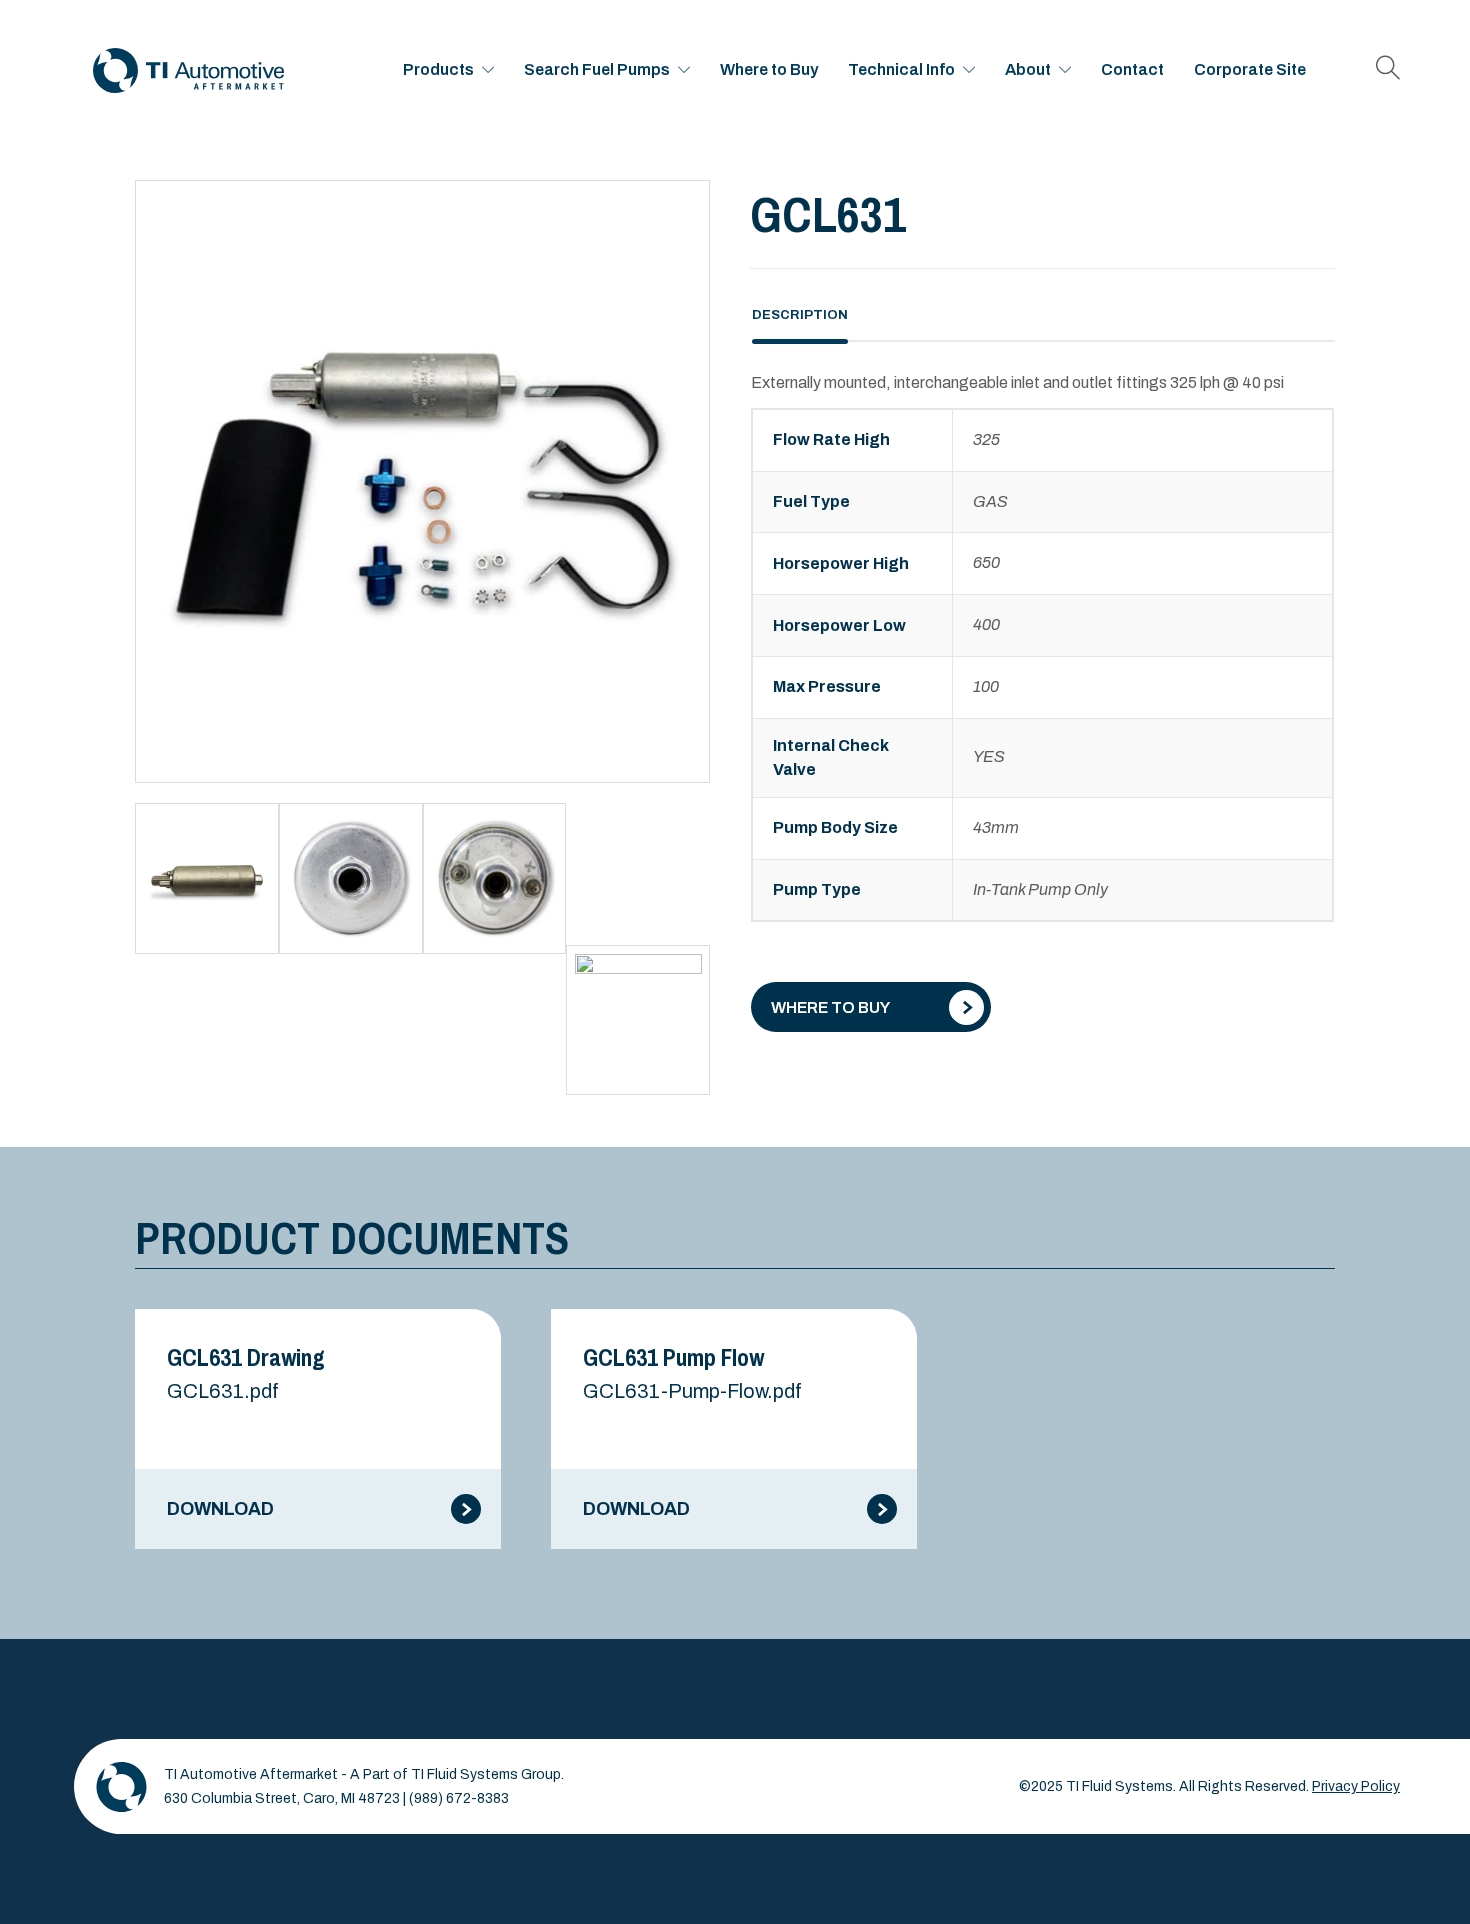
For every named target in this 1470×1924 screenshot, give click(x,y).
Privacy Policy (1356, 1786)
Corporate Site (1250, 69)
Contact (1132, 69)
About (1028, 69)
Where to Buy (769, 69)
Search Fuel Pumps (597, 69)
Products (438, 69)
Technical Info (901, 69)
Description (800, 315)
